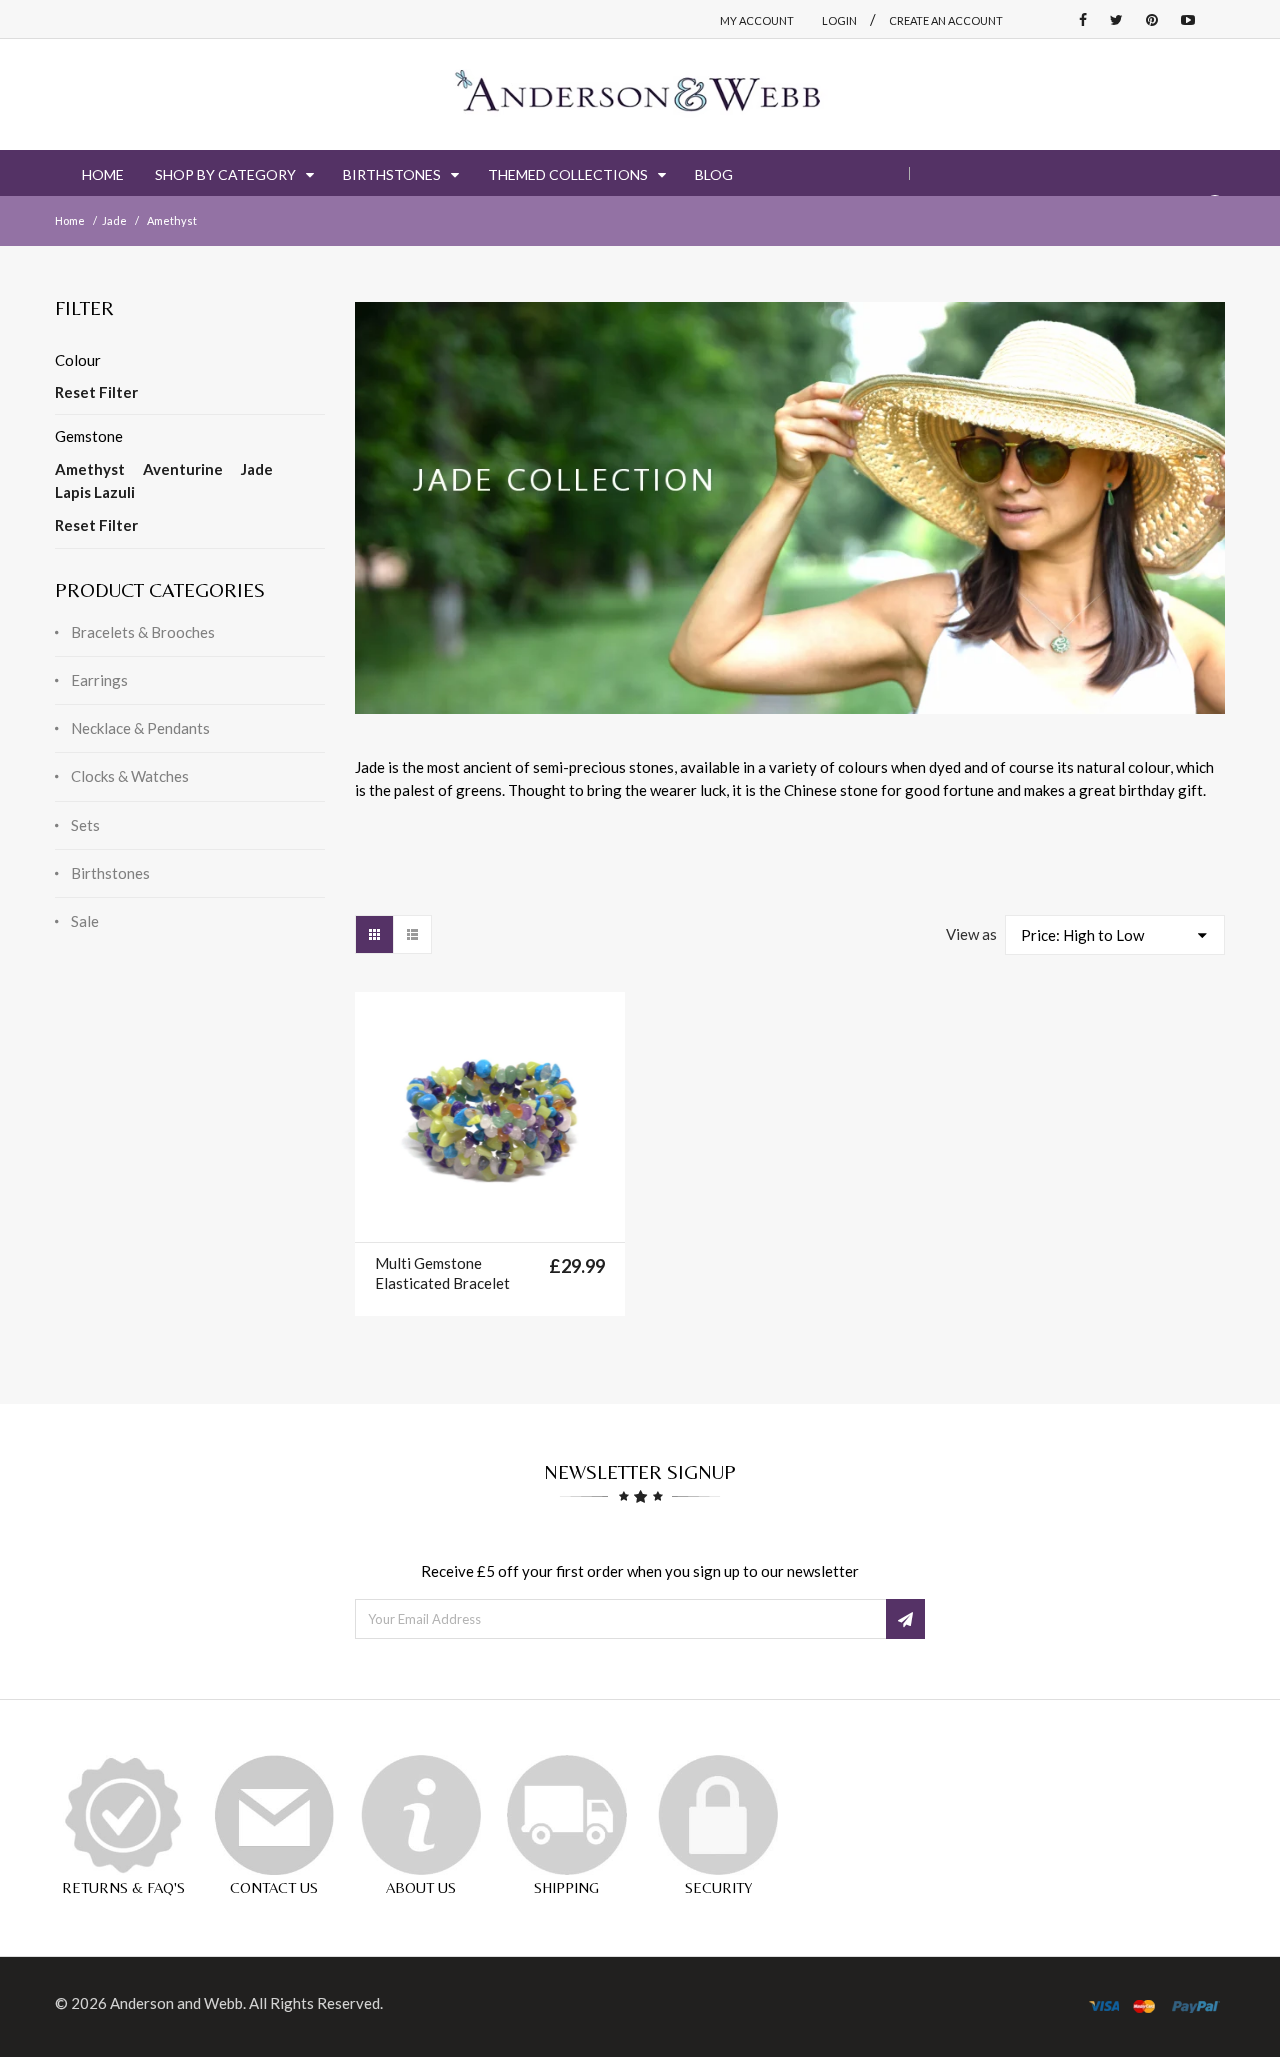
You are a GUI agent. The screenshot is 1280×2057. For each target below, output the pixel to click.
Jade (114, 220)
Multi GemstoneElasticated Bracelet (442, 1273)
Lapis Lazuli (95, 492)
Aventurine (183, 469)
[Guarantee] (123, 1815)
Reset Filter (96, 392)
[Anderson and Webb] (640, 94)
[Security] (718, 1815)
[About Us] (421, 1815)
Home (70, 220)
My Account (757, 20)
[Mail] (274, 1815)
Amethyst (90, 469)
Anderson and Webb (176, 2003)
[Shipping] (567, 1815)
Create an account (946, 20)
